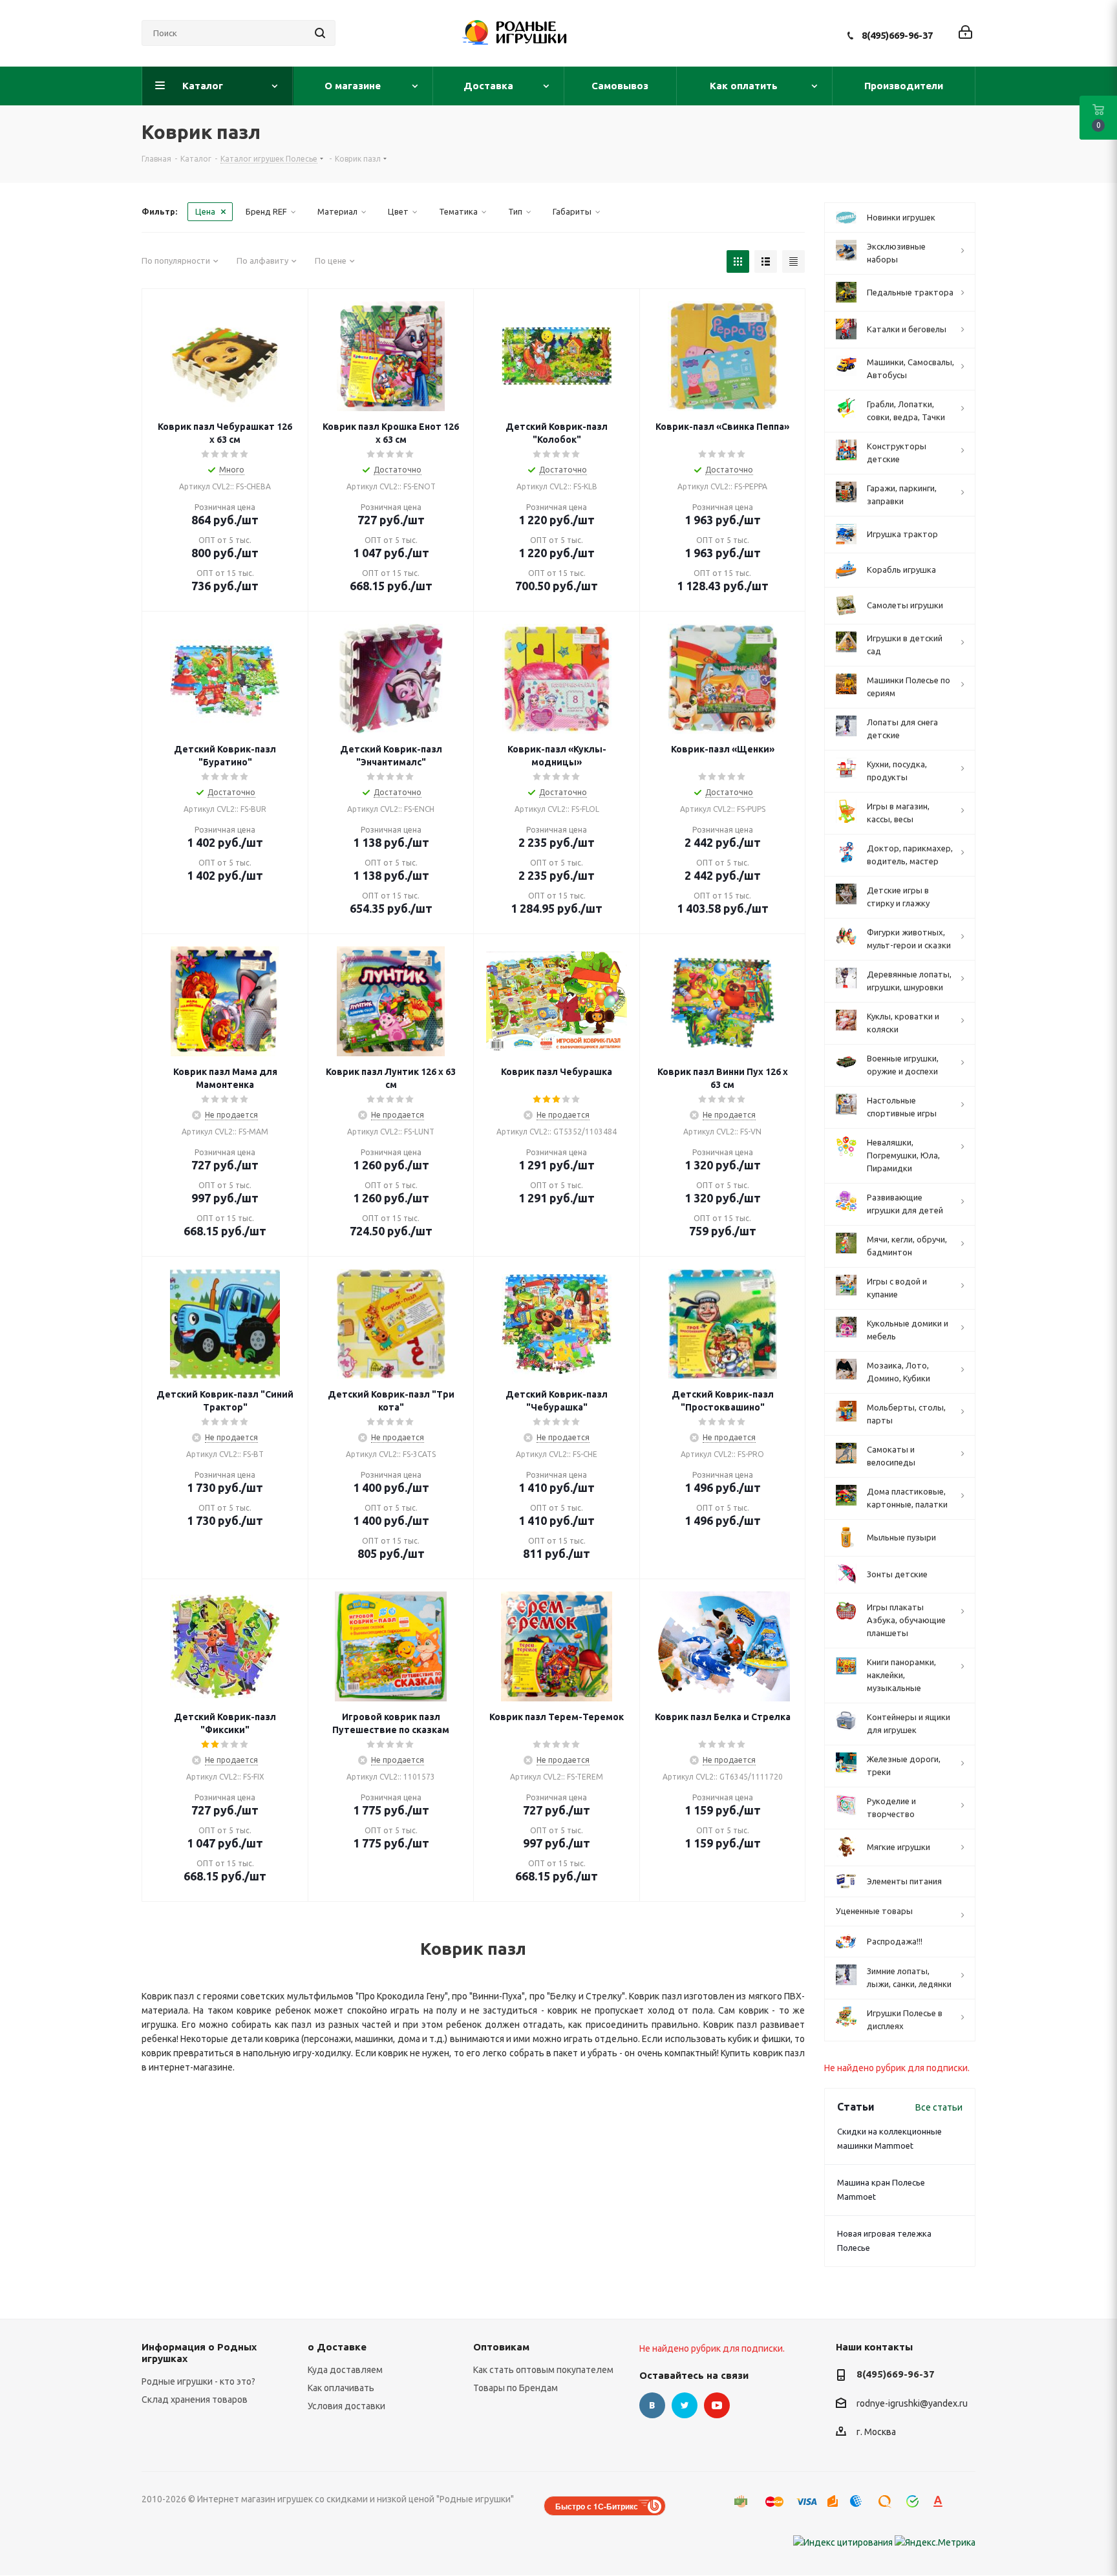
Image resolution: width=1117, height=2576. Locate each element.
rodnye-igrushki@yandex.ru (912, 2403)
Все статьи (939, 2107)
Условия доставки (346, 2406)
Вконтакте (652, 2405)
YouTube (717, 2405)
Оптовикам (501, 2347)
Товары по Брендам (516, 2388)
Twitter (685, 2405)
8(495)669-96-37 (897, 35)
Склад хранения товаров (195, 2400)
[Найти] (320, 33)
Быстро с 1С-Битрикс (597, 2506)
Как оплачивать (341, 2388)
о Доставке (337, 2347)
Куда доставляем (345, 2370)
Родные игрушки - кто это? (198, 2381)
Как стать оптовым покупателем (543, 2370)
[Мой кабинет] (965, 33)
